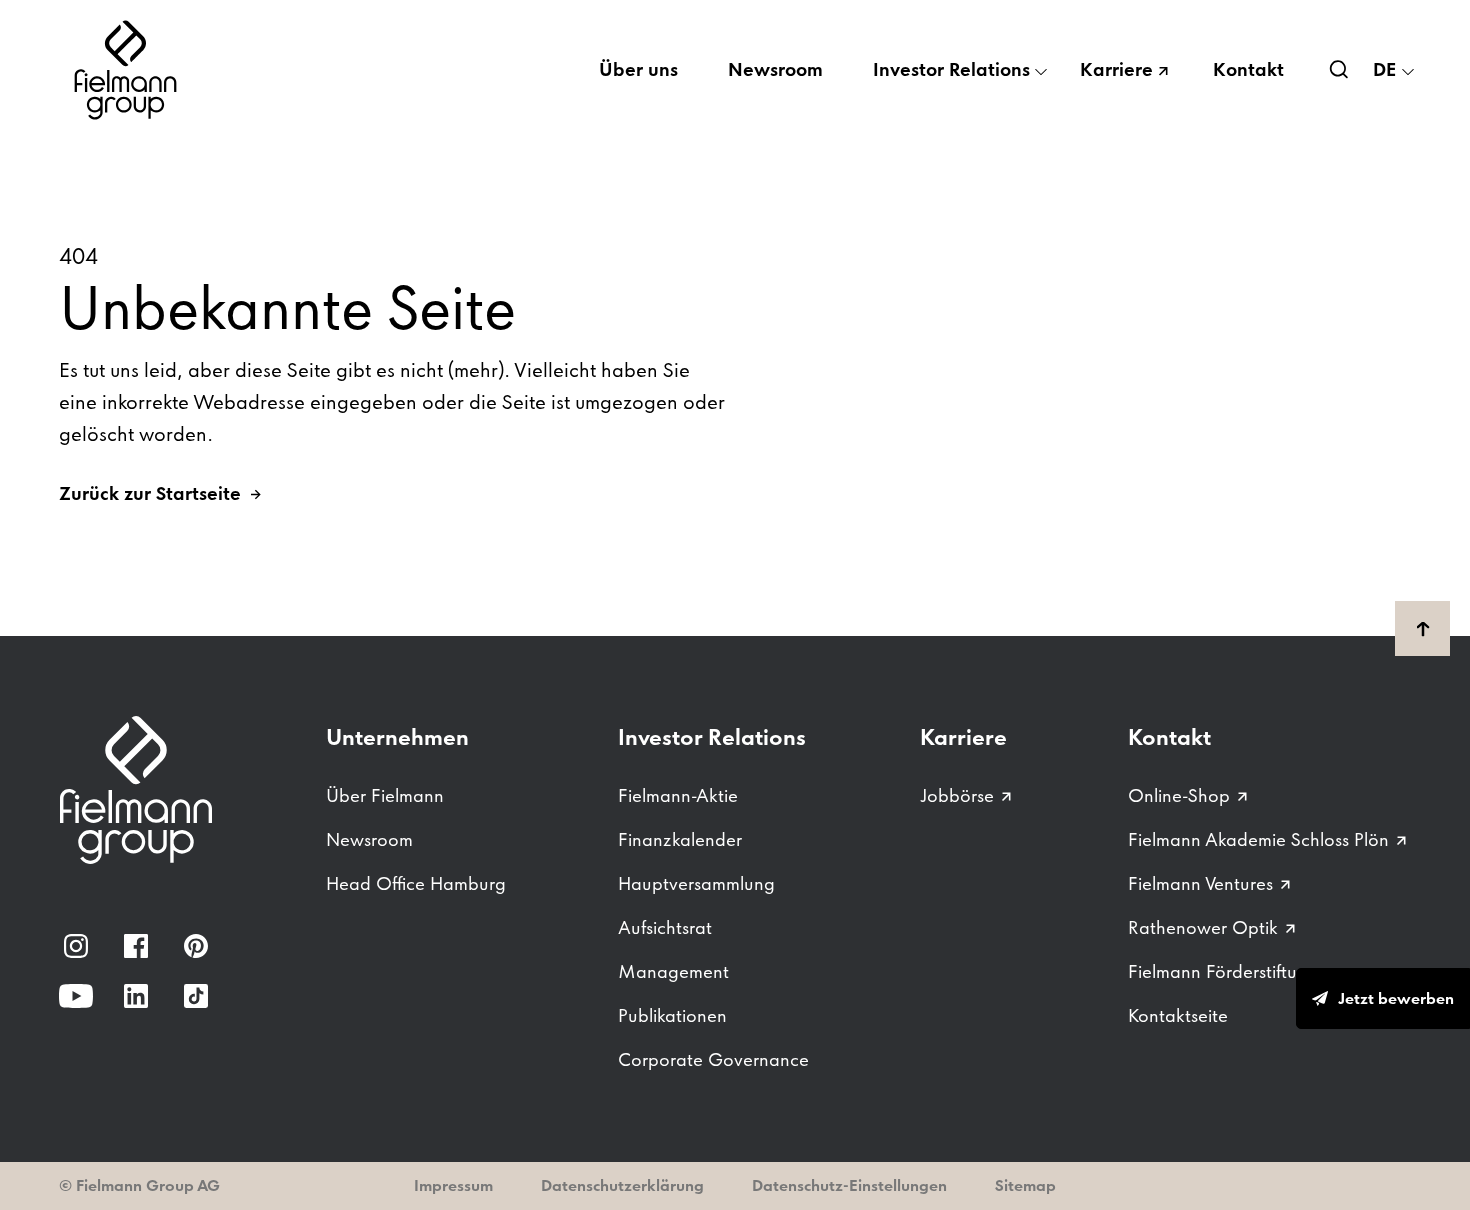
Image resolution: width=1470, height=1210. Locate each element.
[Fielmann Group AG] (129, 70)
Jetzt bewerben (1396, 998)
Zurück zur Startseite (150, 493)
